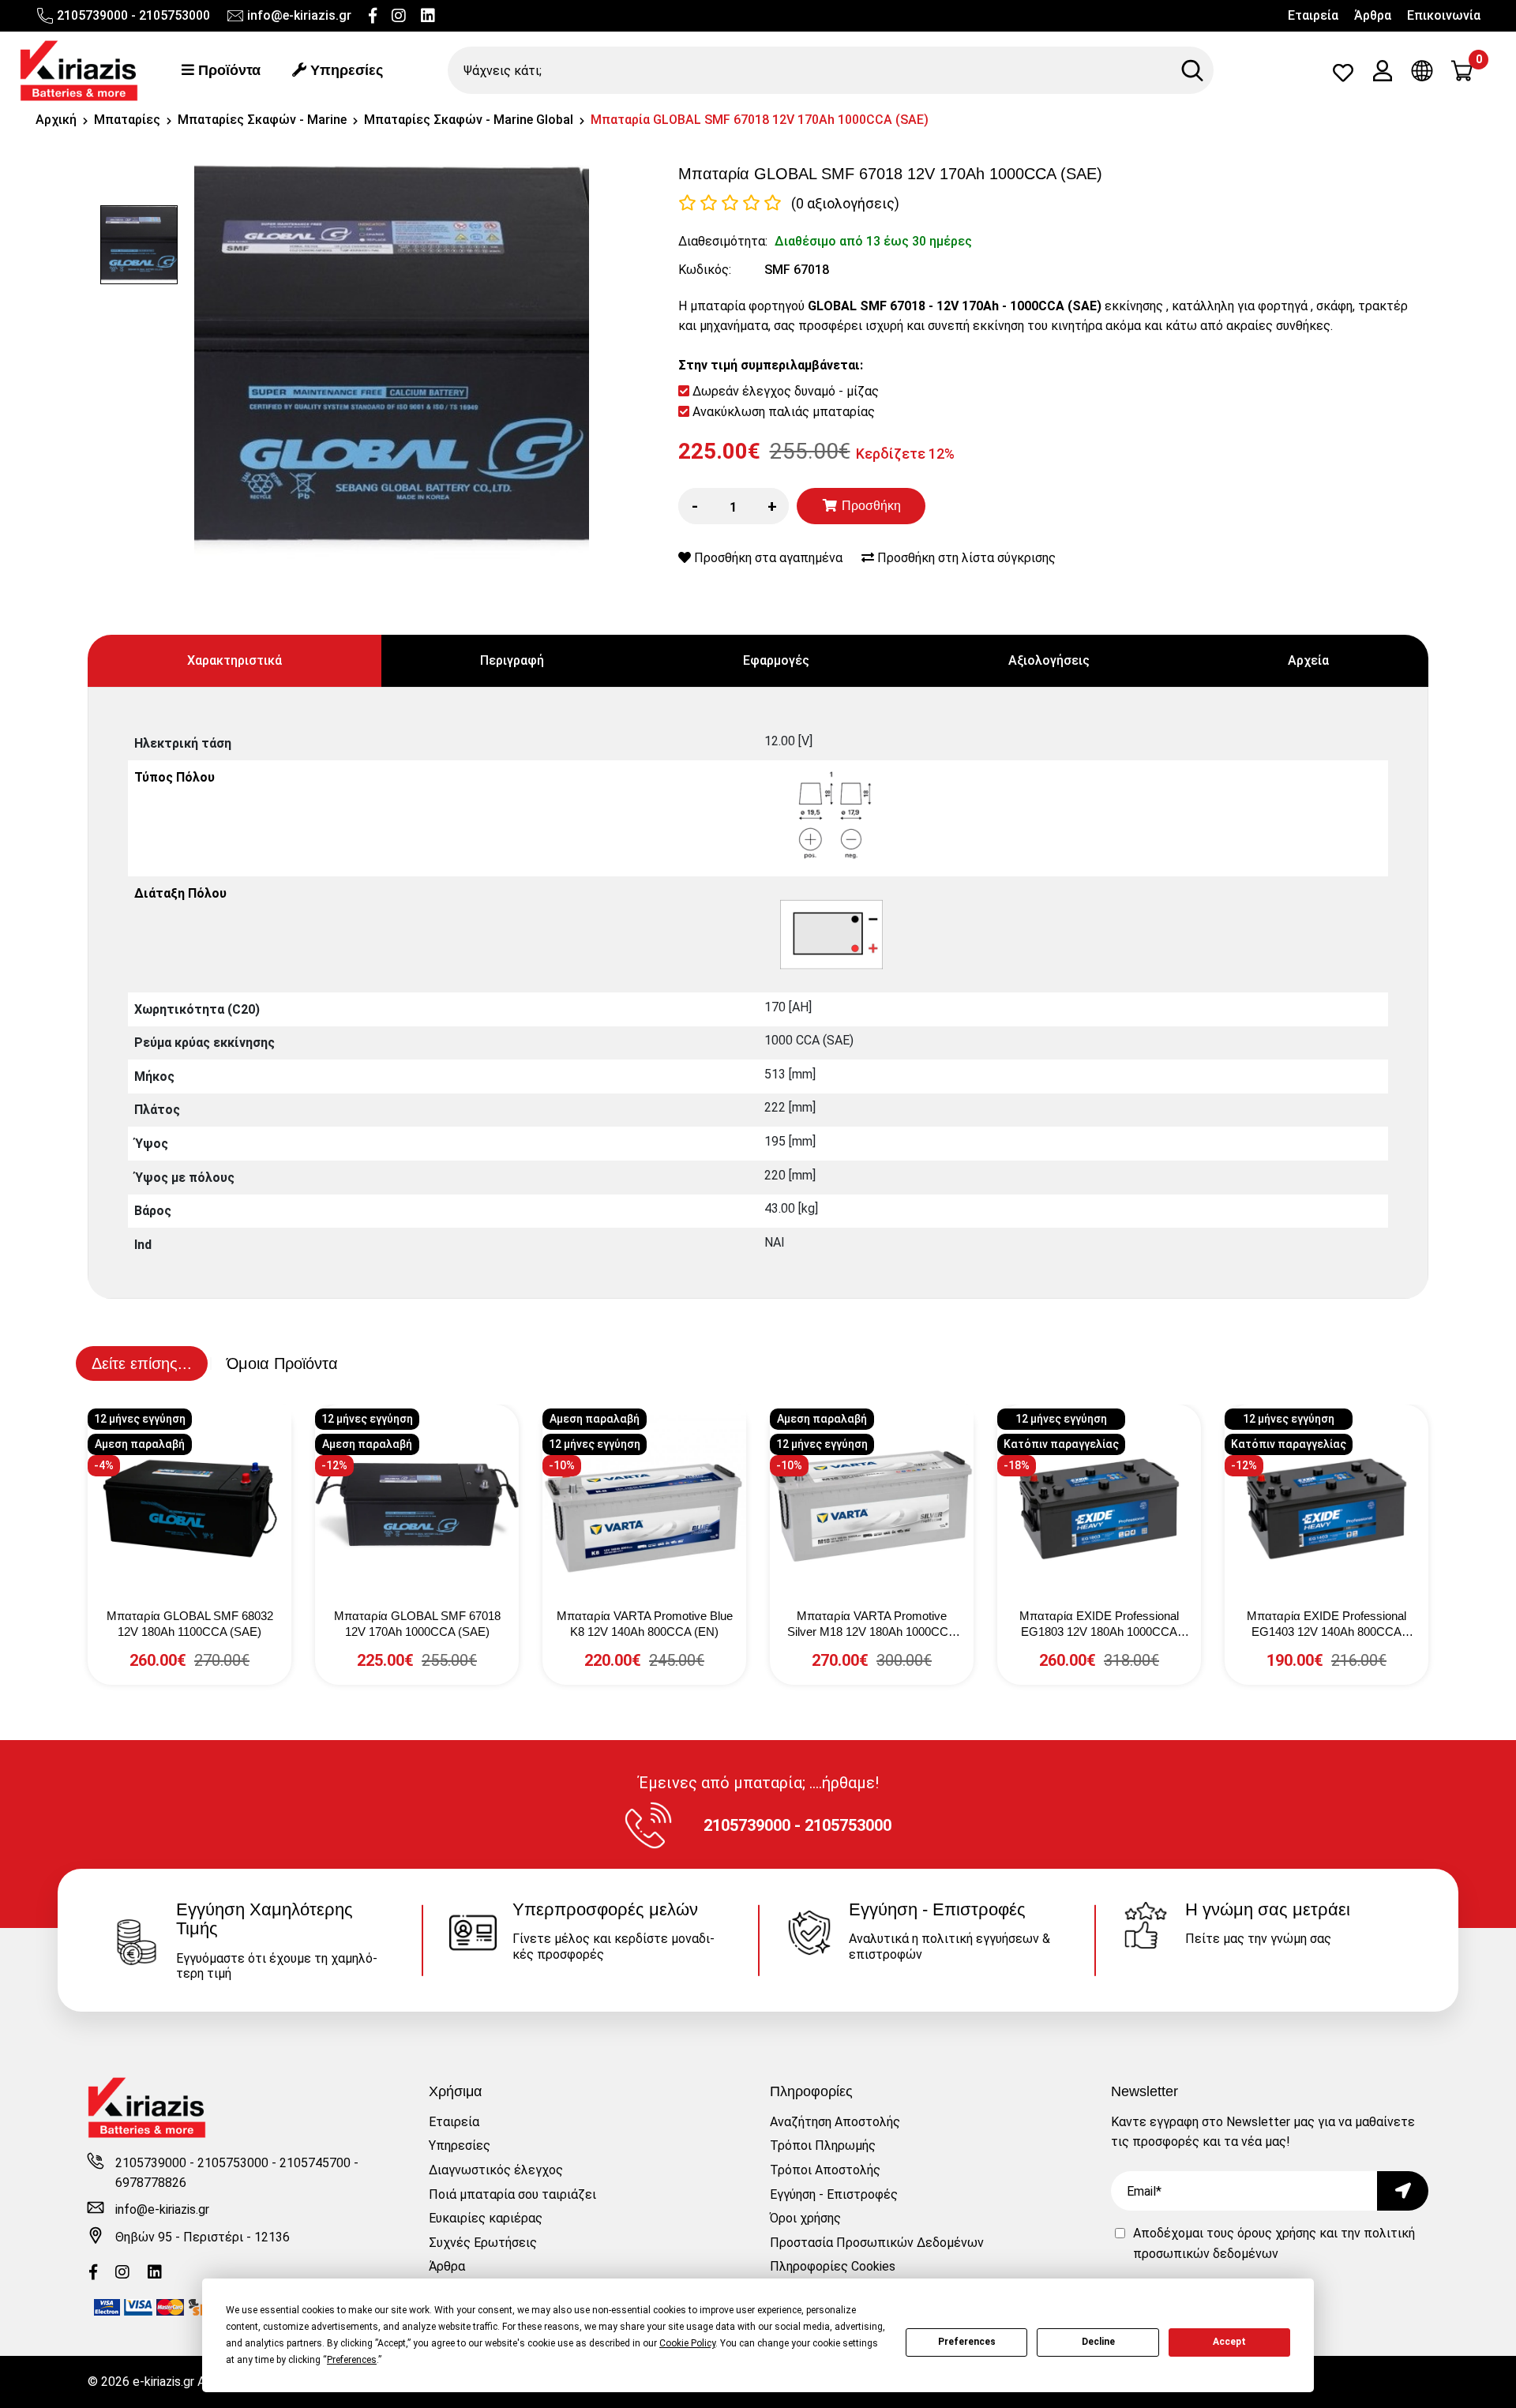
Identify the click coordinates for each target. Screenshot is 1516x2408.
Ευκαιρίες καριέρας (486, 2218)
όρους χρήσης (1277, 2233)
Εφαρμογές (776, 660)
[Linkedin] (428, 16)
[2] (709, 203)
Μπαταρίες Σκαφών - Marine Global (469, 120)
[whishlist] (1343, 76)
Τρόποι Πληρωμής (823, 2145)
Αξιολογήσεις (1049, 660)
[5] (773, 203)
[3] (730, 203)
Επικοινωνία (1444, 15)
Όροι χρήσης (805, 2218)
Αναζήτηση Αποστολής (835, 2122)
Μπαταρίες (127, 120)
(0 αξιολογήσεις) (845, 203)
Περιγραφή (512, 660)
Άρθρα (1373, 15)
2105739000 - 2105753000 (133, 15)
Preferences (967, 2342)
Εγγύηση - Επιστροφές (834, 2194)
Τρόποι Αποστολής (825, 2170)
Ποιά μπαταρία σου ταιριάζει (512, 2194)
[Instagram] (399, 16)
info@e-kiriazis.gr (299, 15)
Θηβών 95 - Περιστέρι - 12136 (203, 2237)
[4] (751, 203)
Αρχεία (1308, 660)
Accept (1229, 2342)
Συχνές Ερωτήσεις (483, 2243)
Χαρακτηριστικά (235, 660)
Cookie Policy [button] (687, 2343)
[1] (687, 203)
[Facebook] (373, 16)
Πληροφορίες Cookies (833, 2266)
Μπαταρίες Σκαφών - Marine (262, 120)
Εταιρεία (1313, 15)
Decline (1098, 2342)
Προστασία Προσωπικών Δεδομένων (877, 2243)
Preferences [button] (352, 2360)
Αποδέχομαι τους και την (1274, 2243)
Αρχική (56, 120)
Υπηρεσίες (345, 70)
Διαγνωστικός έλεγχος (496, 2170)
